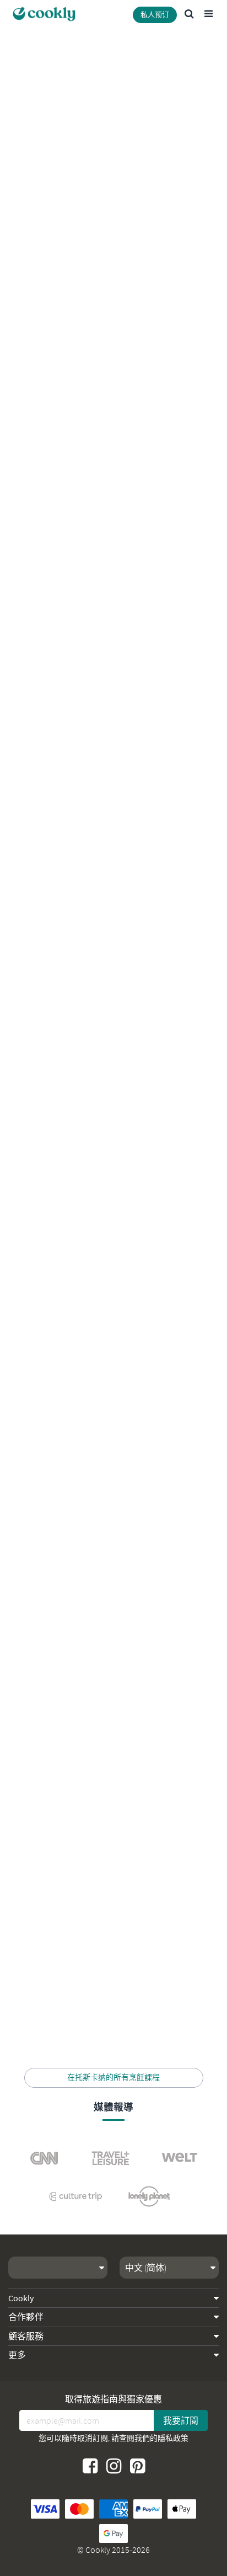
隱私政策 (173, 2438)
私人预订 (155, 15)
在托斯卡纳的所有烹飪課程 (113, 2077)
